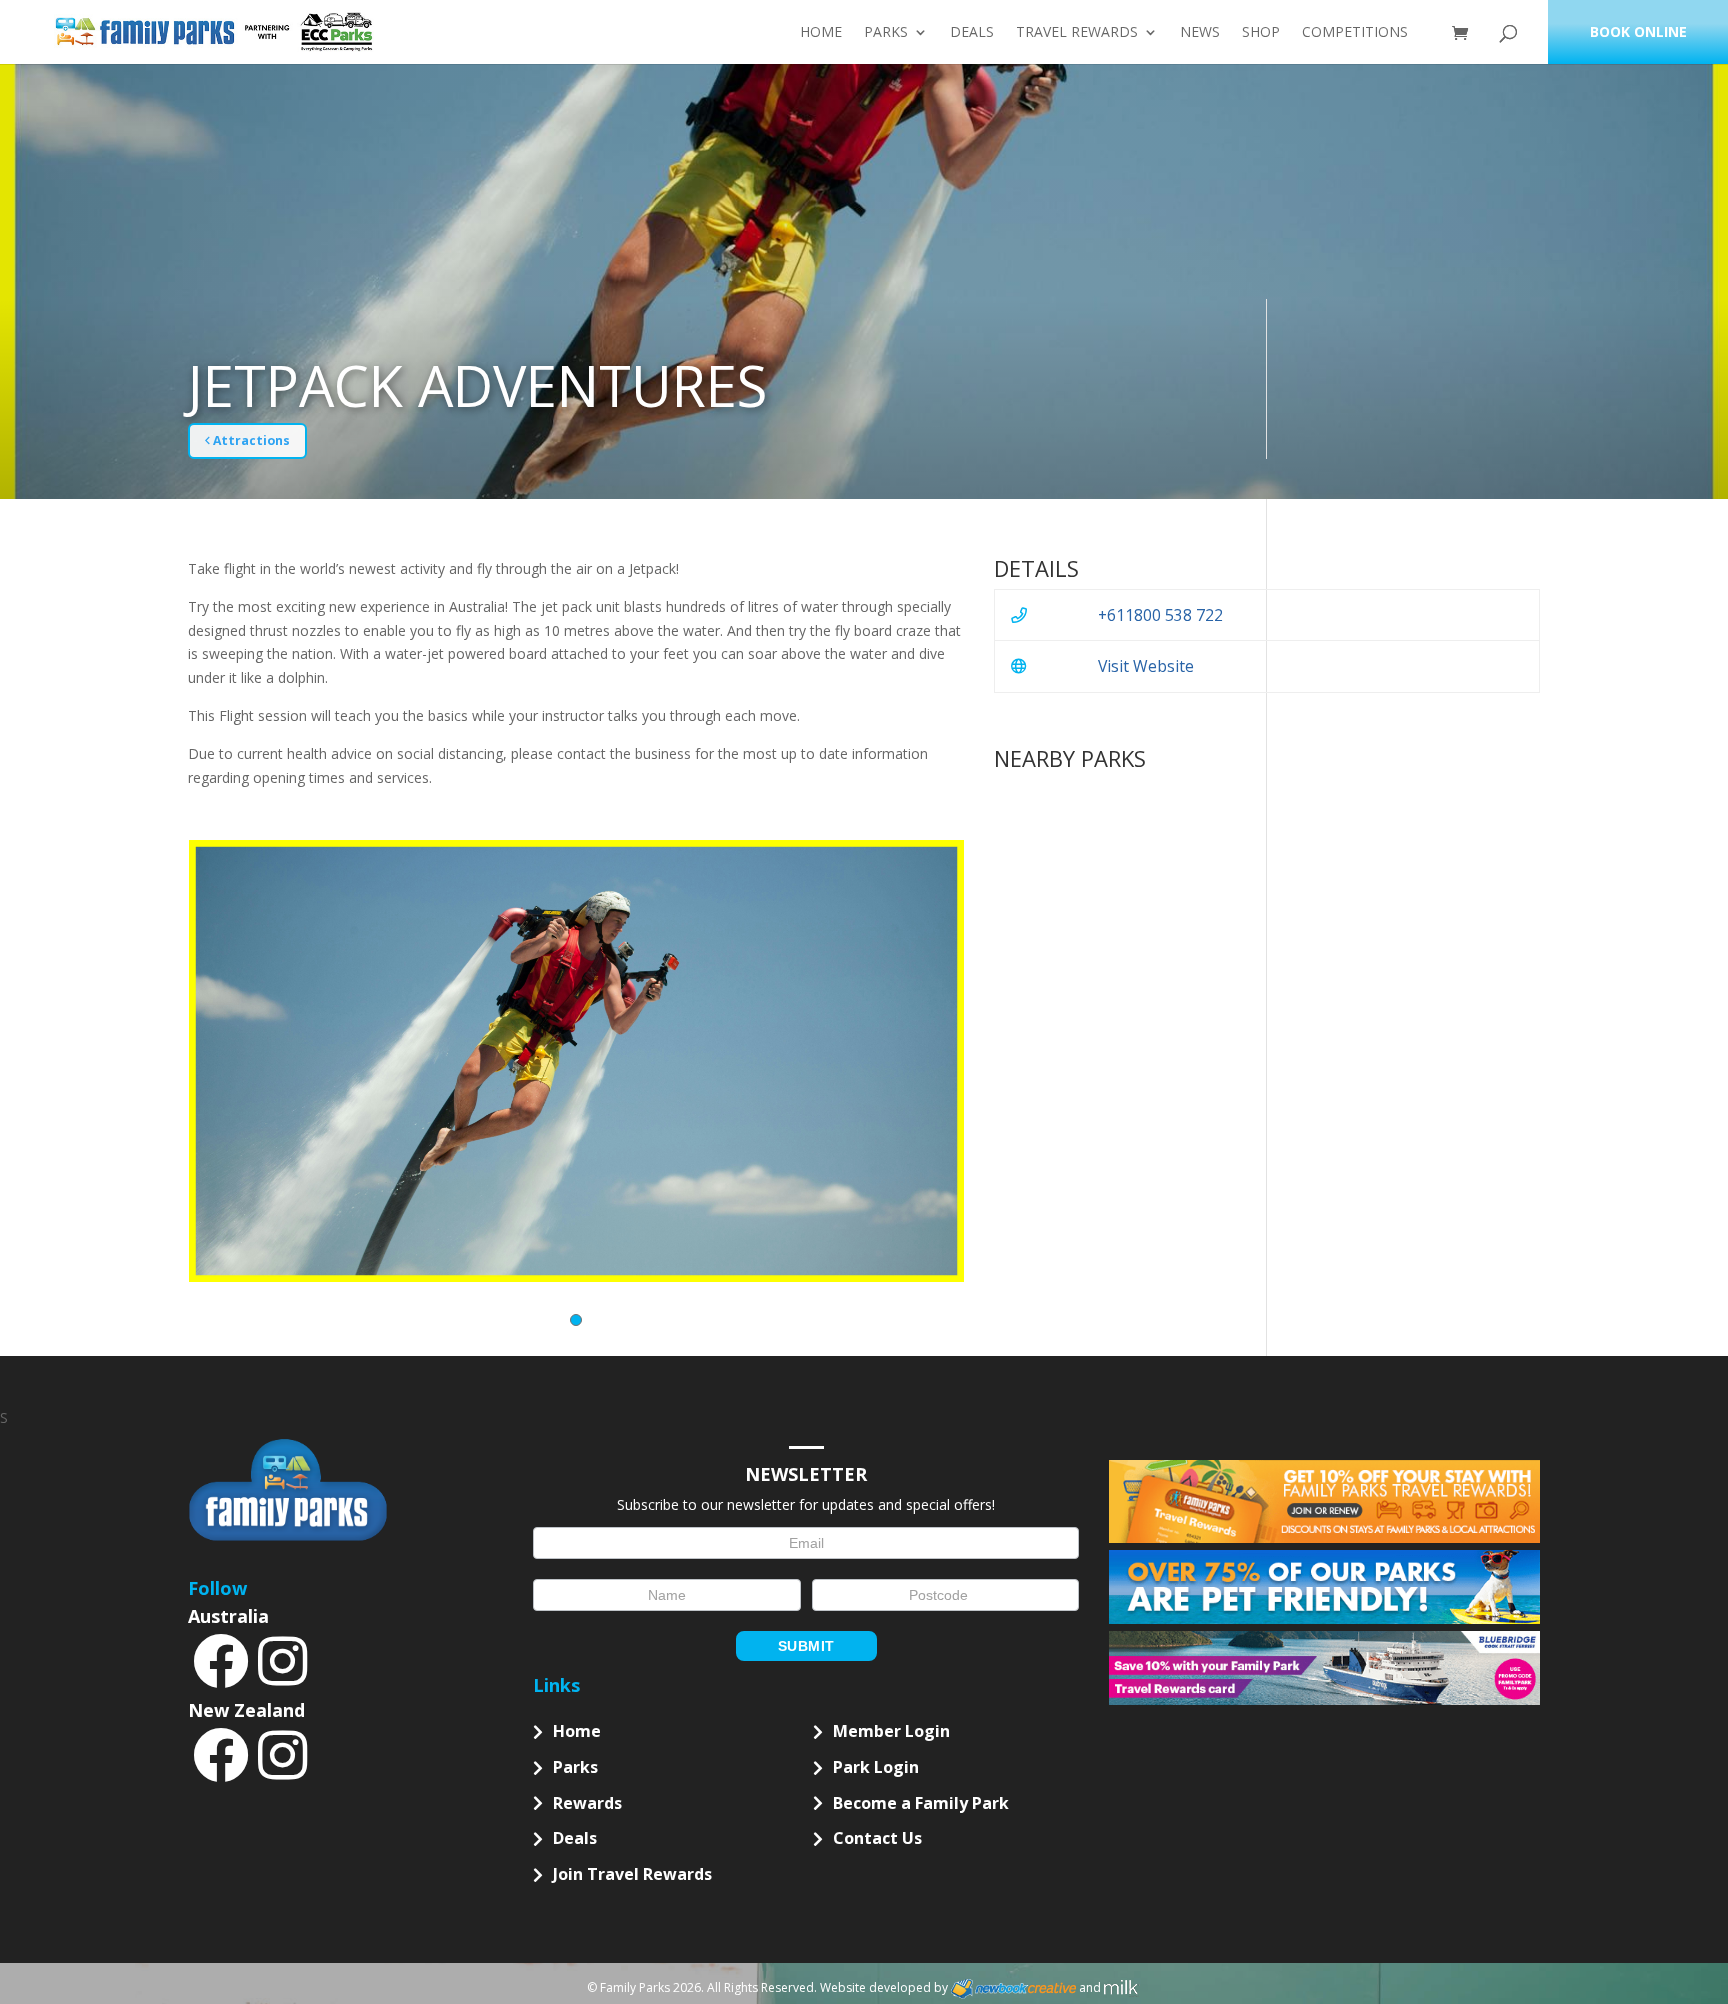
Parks (886, 33)
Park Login (876, 1767)
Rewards (587, 1803)
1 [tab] (576, 1320)
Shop (1261, 33)
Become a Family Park (921, 1803)
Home (821, 33)
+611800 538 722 (1160, 615)
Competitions (1355, 33)
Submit (806, 1646)
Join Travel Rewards (632, 1874)
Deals (972, 33)
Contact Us (877, 1838)
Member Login (891, 1731)
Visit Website (1146, 666)
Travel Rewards (1077, 33)
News (1200, 33)
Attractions (250, 440)
